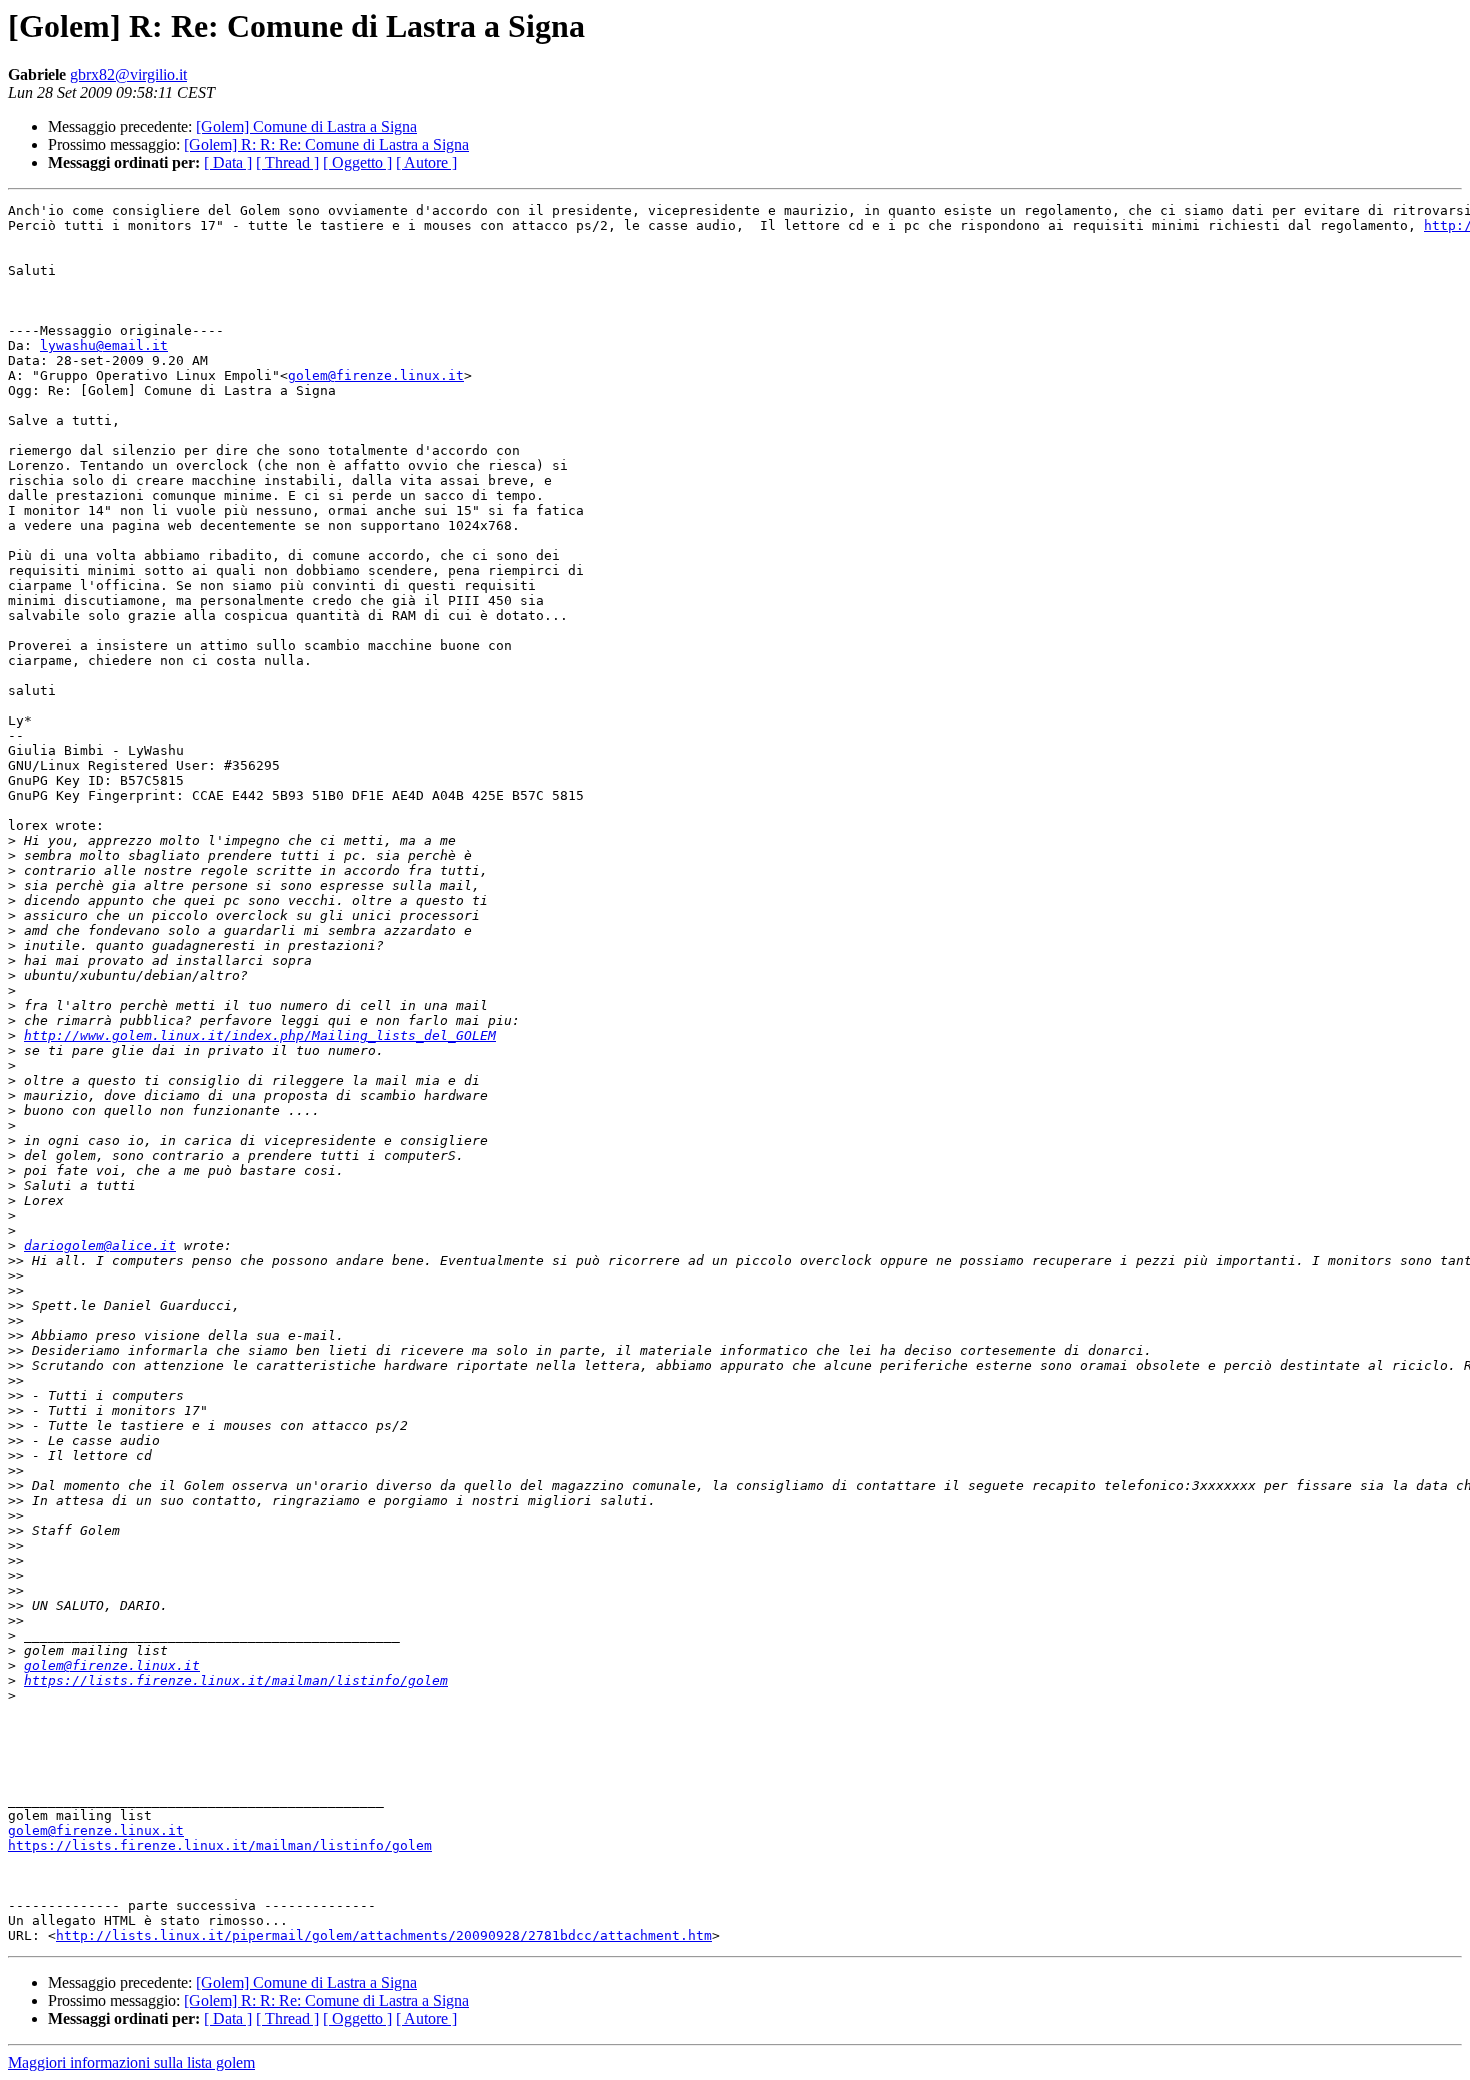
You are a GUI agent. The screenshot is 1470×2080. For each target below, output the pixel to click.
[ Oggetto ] (357, 162)
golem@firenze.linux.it (376, 375)
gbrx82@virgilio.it (128, 74)
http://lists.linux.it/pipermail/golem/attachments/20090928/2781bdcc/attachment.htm (384, 1935)
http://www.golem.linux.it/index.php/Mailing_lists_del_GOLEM (260, 1035)
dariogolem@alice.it (100, 1245)
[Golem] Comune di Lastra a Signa (306, 126)
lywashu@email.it (104, 345)
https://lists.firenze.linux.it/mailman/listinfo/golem (236, 1680)
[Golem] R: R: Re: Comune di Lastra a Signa (326, 144)
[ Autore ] (426, 162)
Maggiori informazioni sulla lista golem (131, 2062)
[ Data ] (228, 162)
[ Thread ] (287, 162)
